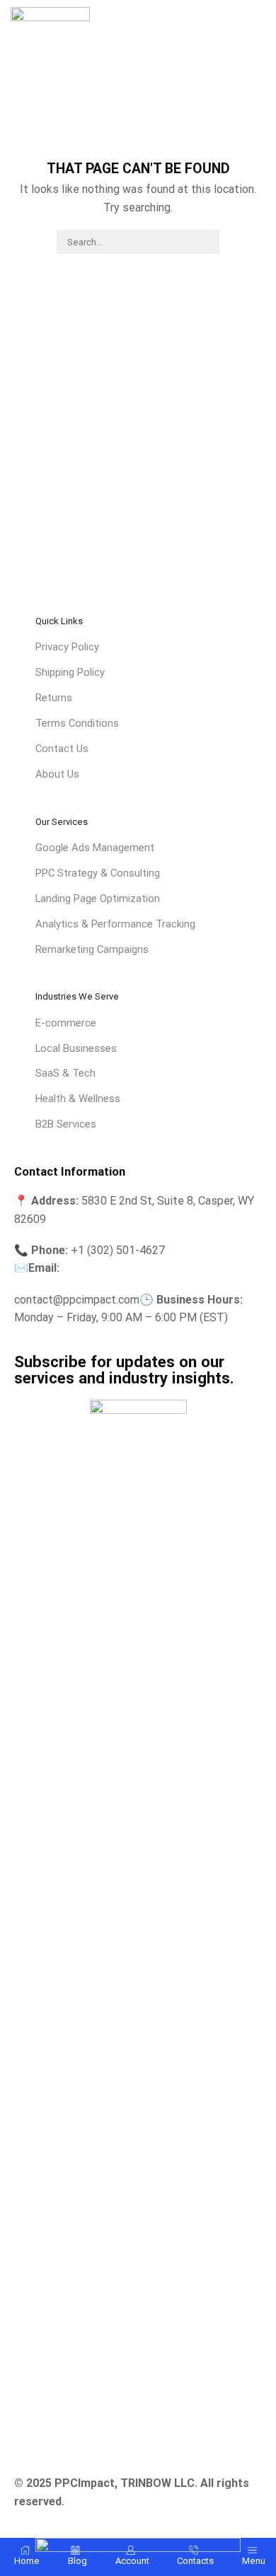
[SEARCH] (207, 242)
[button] (259, 26)
